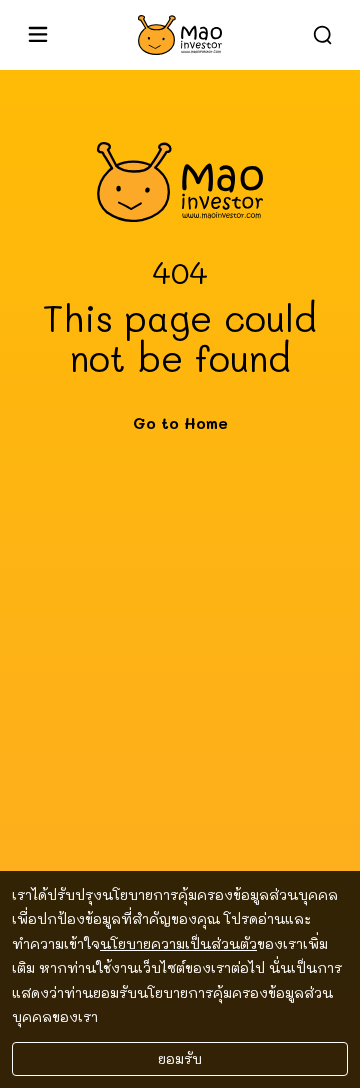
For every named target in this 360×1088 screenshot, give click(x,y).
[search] (322, 35)
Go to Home (180, 423)
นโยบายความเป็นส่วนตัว (178, 943)
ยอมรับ (180, 1058)
